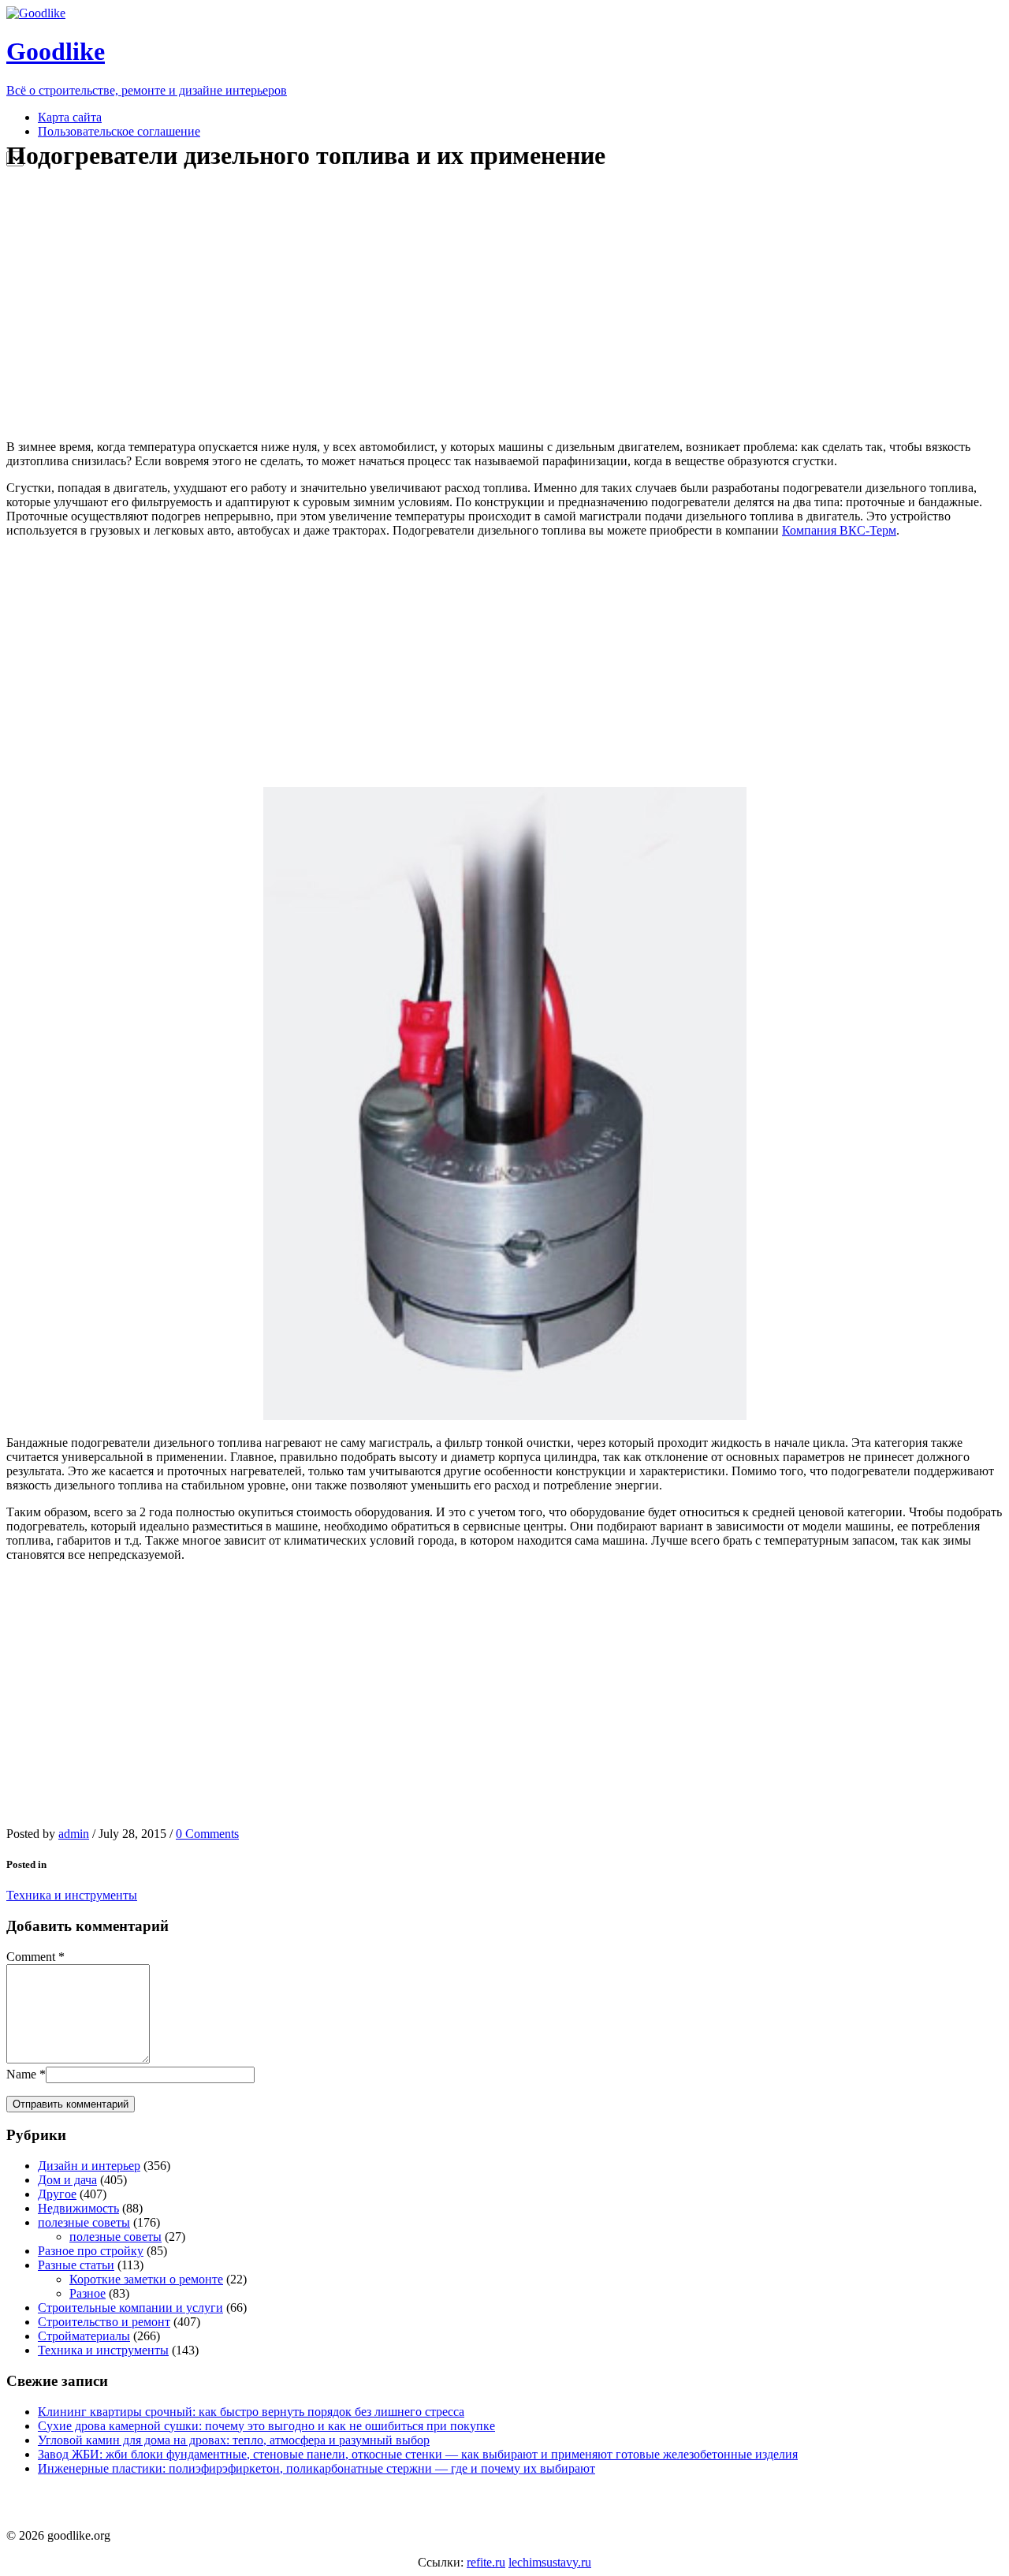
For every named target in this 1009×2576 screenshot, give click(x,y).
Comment (31, 1957)
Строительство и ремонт (104, 2322)
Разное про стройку (91, 2251)
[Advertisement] (302, 306)
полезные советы (84, 2222)
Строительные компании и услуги (130, 2308)
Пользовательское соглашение (119, 131)
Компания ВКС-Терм (839, 530)
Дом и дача (67, 2180)
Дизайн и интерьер (89, 2166)
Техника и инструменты (72, 1895)
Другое (57, 2194)
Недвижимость (78, 2208)
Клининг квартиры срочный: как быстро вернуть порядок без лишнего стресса (251, 2412)
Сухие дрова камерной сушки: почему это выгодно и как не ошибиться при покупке (266, 2426)
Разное (87, 2293)
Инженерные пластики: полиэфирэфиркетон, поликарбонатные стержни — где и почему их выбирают (316, 2468)
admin (74, 1834)
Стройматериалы (84, 2336)
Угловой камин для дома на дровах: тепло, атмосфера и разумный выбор (234, 2440)
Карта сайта (70, 117)
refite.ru (486, 2562)
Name (21, 2074)
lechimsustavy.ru (550, 2562)
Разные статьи (76, 2265)
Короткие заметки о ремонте (146, 2279)
